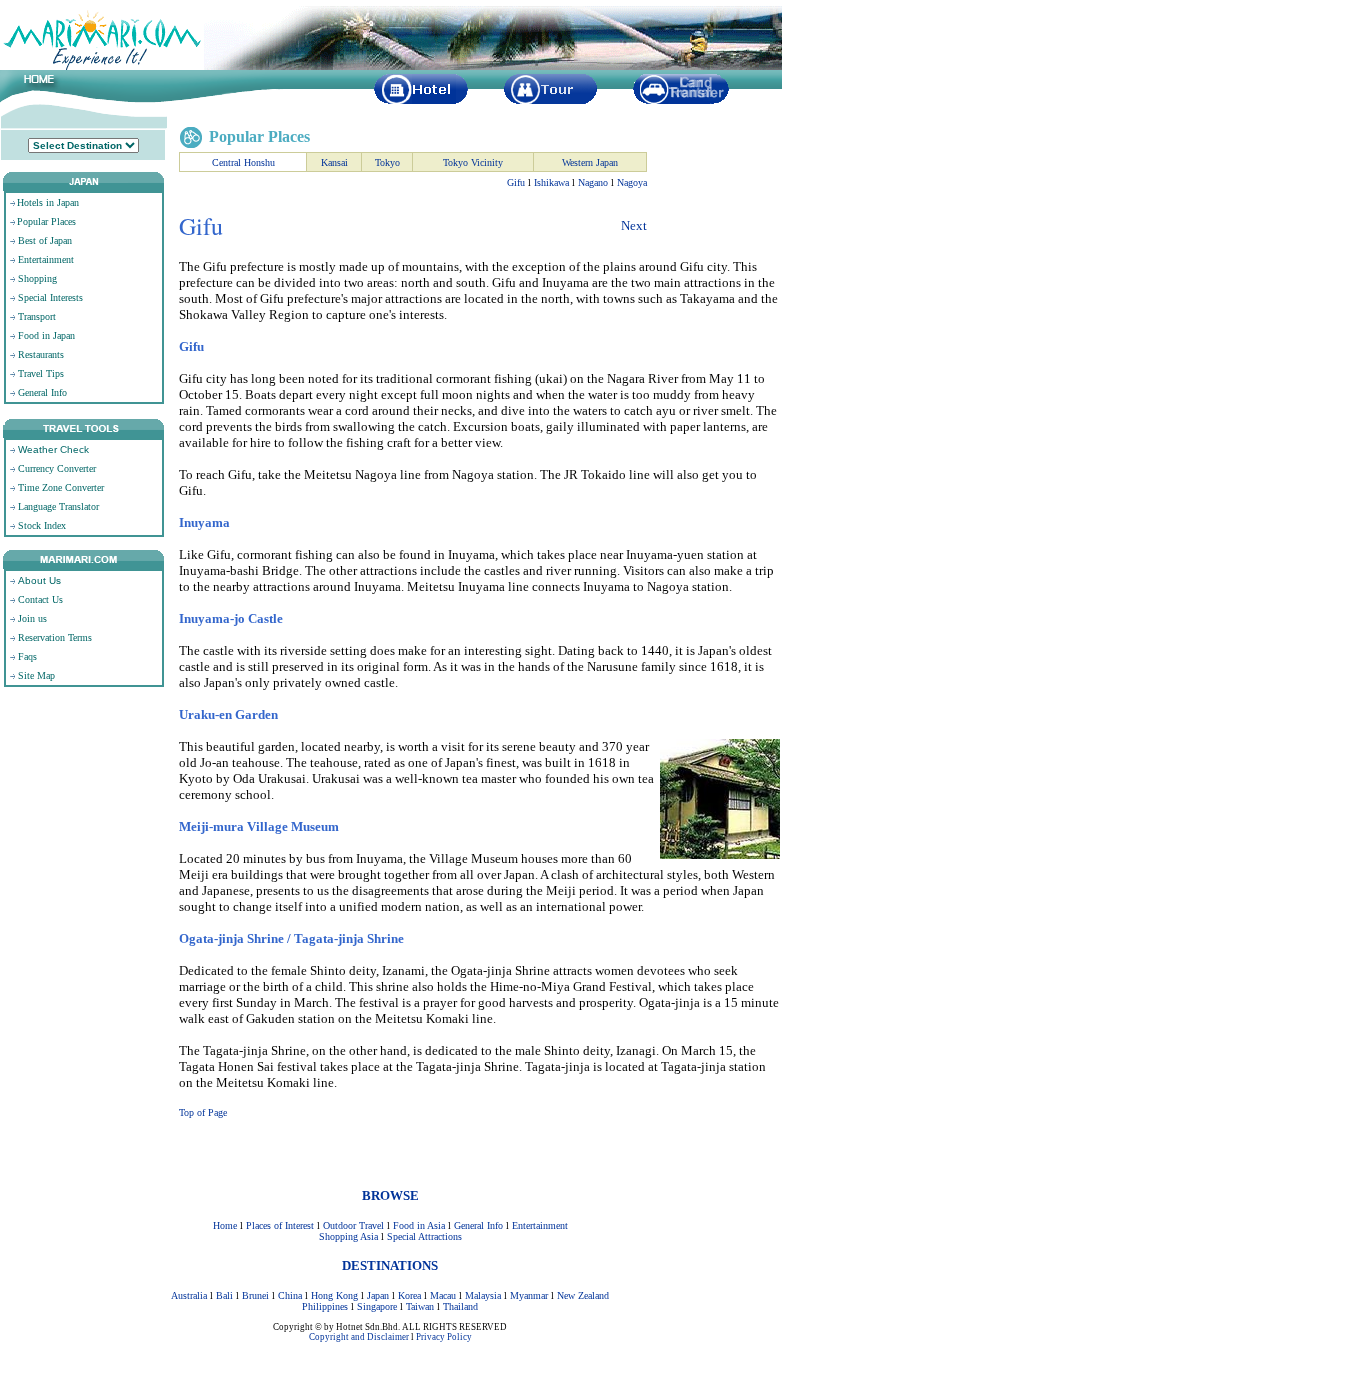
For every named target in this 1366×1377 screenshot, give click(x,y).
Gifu (516, 182)
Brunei (255, 1295)
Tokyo (387, 162)
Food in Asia (419, 1225)
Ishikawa (551, 182)
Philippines (325, 1306)
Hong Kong (334, 1295)
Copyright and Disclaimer (359, 1337)
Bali (224, 1295)
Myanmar (529, 1295)
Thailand (460, 1306)
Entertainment (540, 1225)
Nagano (593, 182)
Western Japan (590, 162)
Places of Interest (280, 1225)
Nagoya (632, 182)
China (290, 1295)
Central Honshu (243, 162)
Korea (409, 1295)
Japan (378, 1295)
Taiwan (420, 1306)
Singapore (377, 1306)
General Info (478, 1225)
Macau (443, 1295)
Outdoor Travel (353, 1225)
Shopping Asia (348, 1236)
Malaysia (483, 1295)
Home (225, 1225)
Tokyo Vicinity (473, 162)
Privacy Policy (444, 1337)
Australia (189, 1295)
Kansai (334, 162)
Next (634, 225)
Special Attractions (424, 1236)
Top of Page (203, 1112)
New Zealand (583, 1295)
